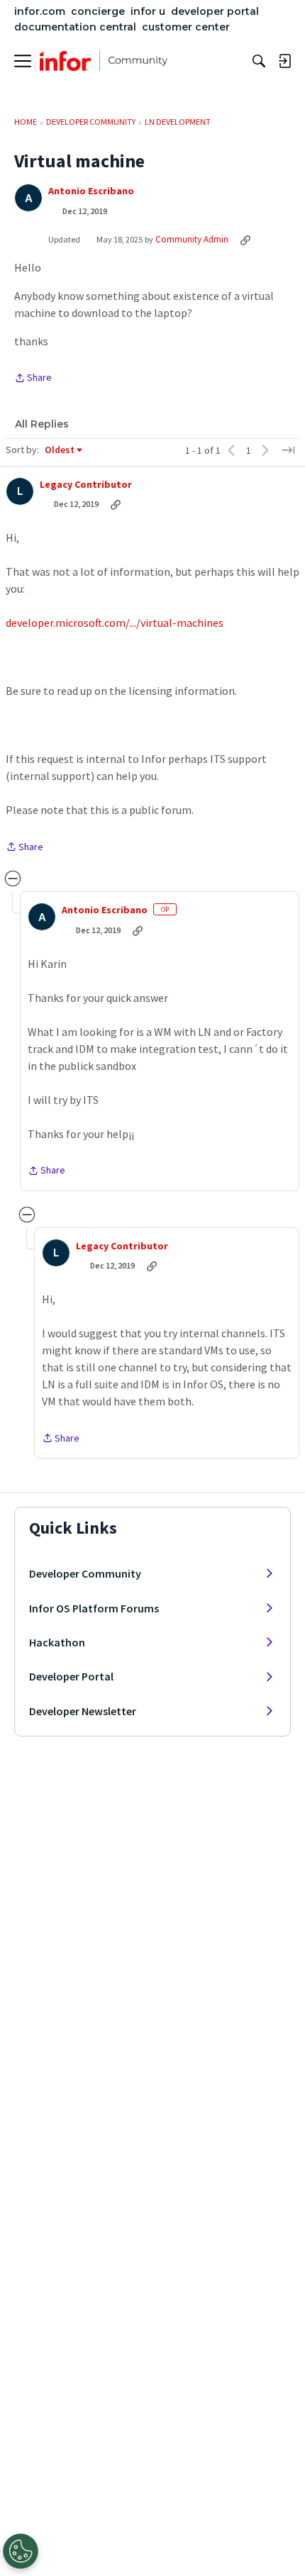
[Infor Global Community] (104, 61)
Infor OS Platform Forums (94, 1608)
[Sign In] (284, 61)
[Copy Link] (245, 240)
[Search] (259, 61)
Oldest (60, 450)
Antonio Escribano (91, 191)
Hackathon (57, 1642)
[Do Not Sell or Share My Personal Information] (21, 2551)
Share (33, 379)
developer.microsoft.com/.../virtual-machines (115, 623)
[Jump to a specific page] (288, 450)
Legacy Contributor (86, 485)
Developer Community (85, 1573)
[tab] (42, 424)
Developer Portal (71, 1676)
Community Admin (192, 239)
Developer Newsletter (83, 1711)
